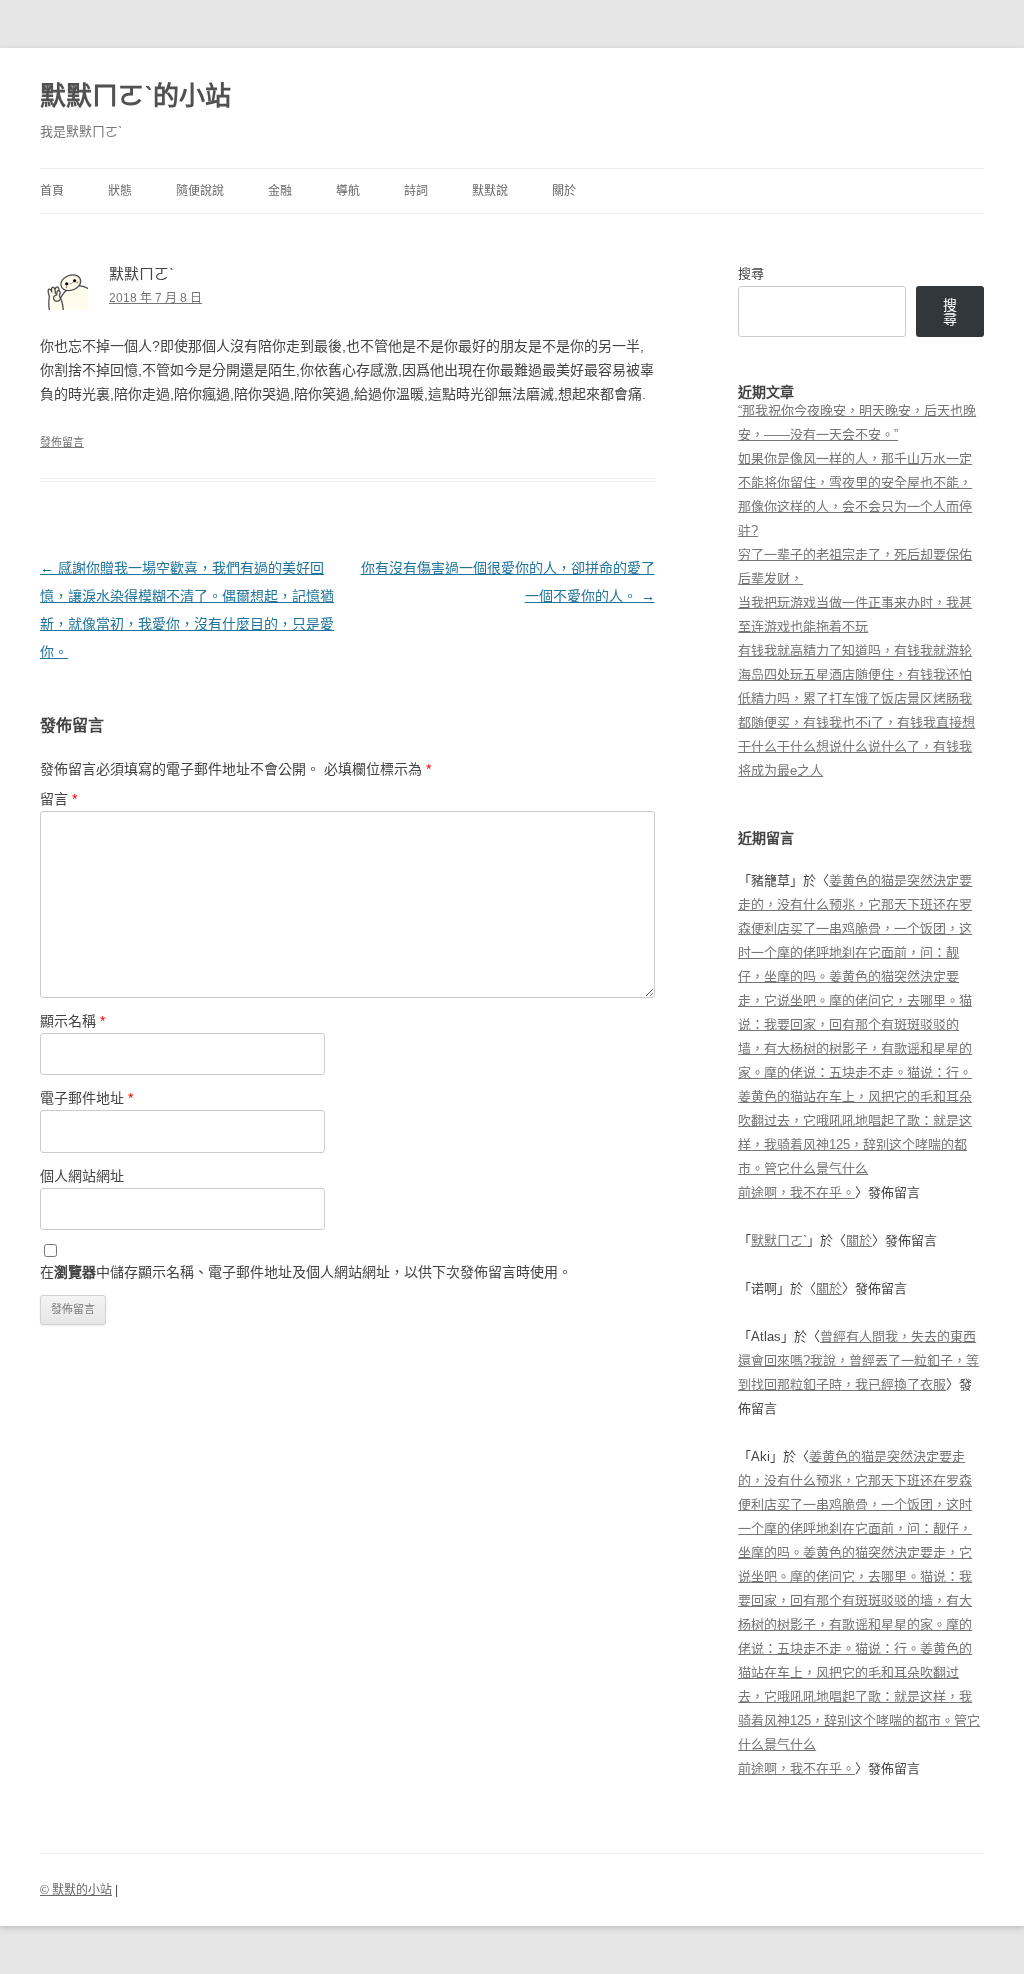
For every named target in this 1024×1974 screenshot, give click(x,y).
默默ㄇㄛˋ (779, 1240)
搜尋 (751, 273)
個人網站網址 (82, 1176)
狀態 (120, 191)
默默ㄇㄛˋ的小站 (135, 96)
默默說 (490, 191)
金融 (280, 191)
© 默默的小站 (76, 1890)
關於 (564, 191)
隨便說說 (200, 191)
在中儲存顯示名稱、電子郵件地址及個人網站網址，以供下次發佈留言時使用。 (306, 1272)
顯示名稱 (72, 1021)
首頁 (52, 191)
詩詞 (416, 191)
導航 (348, 191)
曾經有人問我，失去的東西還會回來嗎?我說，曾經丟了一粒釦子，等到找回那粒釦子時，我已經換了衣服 (858, 1360)
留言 (58, 799)
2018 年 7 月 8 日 (155, 298)
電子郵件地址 (86, 1098)
